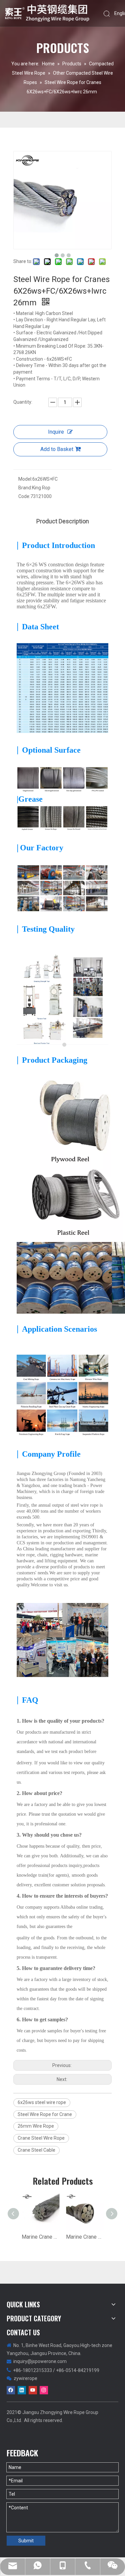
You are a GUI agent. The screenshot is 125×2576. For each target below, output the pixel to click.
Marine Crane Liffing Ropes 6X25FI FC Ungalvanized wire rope (40, 2237)
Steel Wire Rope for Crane (45, 2114)
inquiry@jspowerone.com (40, 2361)
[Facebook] (11, 2390)
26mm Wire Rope (36, 2126)
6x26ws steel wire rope (42, 2102)
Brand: (25, 488)
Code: (24, 496)
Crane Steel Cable (36, 2150)
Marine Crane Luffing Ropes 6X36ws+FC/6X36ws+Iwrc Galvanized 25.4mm (85, 2237)
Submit (26, 2541)
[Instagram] (44, 2390)
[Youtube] (33, 2390)
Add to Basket (57, 449)
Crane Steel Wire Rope (41, 2138)
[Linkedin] (22, 2390)
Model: (25, 479)
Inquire (56, 432)
